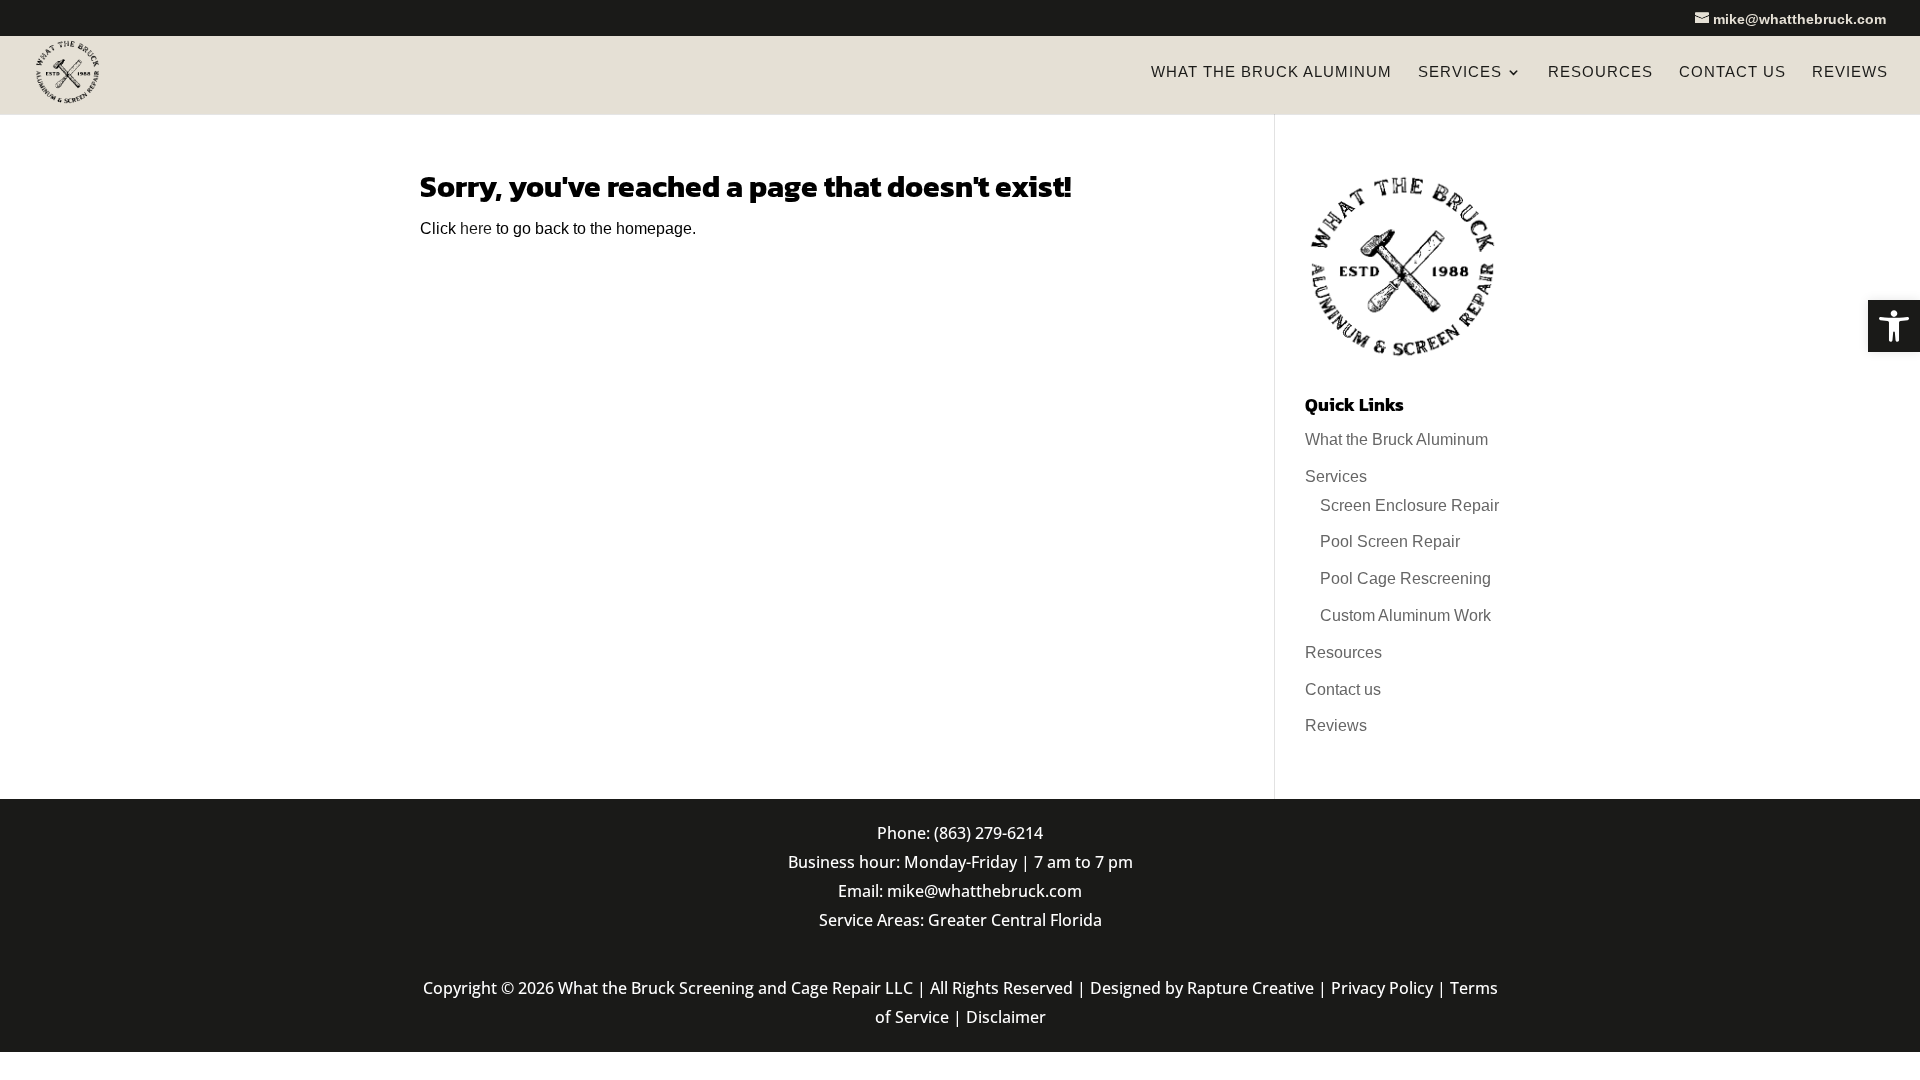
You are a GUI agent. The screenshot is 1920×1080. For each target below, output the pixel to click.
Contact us (1732, 72)
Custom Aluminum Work (1405, 615)
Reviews (1850, 72)
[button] (1894, 326)
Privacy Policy (1382, 988)
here (476, 228)
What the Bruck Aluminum (1271, 72)
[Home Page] (67, 70)
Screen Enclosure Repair (1409, 505)
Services (1460, 72)
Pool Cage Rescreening (1405, 578)
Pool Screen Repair (1390, 541)
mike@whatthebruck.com (984, 891)
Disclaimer (1006, 1017)
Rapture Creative (1250, 988)
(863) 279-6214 (988, 833)
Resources (1600, 72)
